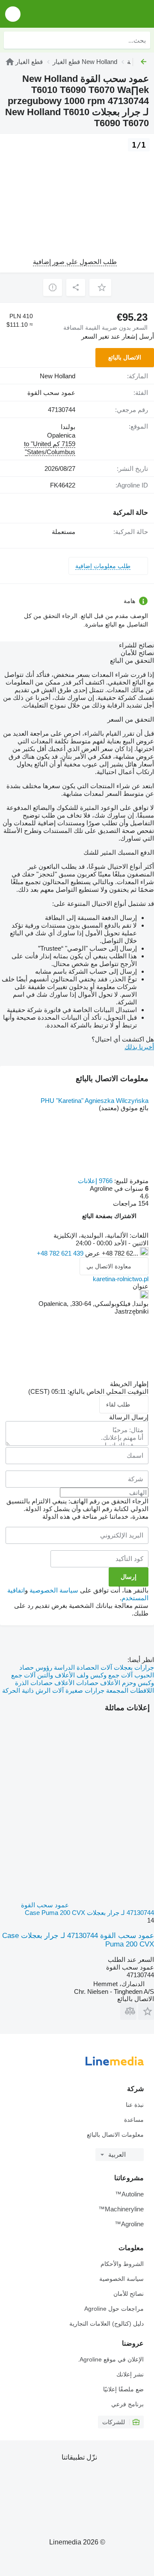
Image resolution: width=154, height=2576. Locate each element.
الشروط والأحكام (122, 2264)
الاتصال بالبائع (125, 357)
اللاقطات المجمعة (129, 1690)
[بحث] (12, 40)
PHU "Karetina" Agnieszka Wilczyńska (95, 1101)
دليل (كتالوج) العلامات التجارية (107, 2324)
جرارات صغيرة (84, 1690)
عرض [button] (92, 1253)
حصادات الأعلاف (76, 1683)
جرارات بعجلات (133, 1667)
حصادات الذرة (34, 1683)
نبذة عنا (135, 2105)
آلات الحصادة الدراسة (82, 1667)
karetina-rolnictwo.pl (121, 1279)
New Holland (58, 376)
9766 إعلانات (95, 1181)
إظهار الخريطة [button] (129, 1384)
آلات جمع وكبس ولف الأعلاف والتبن (84, 1675)
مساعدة (134, 2120)
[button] (13, 14)
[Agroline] (99, 14)
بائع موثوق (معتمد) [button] (124, 1108)
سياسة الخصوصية (54, 1590)
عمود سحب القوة (51, 393)
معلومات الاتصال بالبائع (115, 2135)
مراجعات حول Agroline (114, 2309)
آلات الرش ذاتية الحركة (33, 1690)
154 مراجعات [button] (131, 1203)
